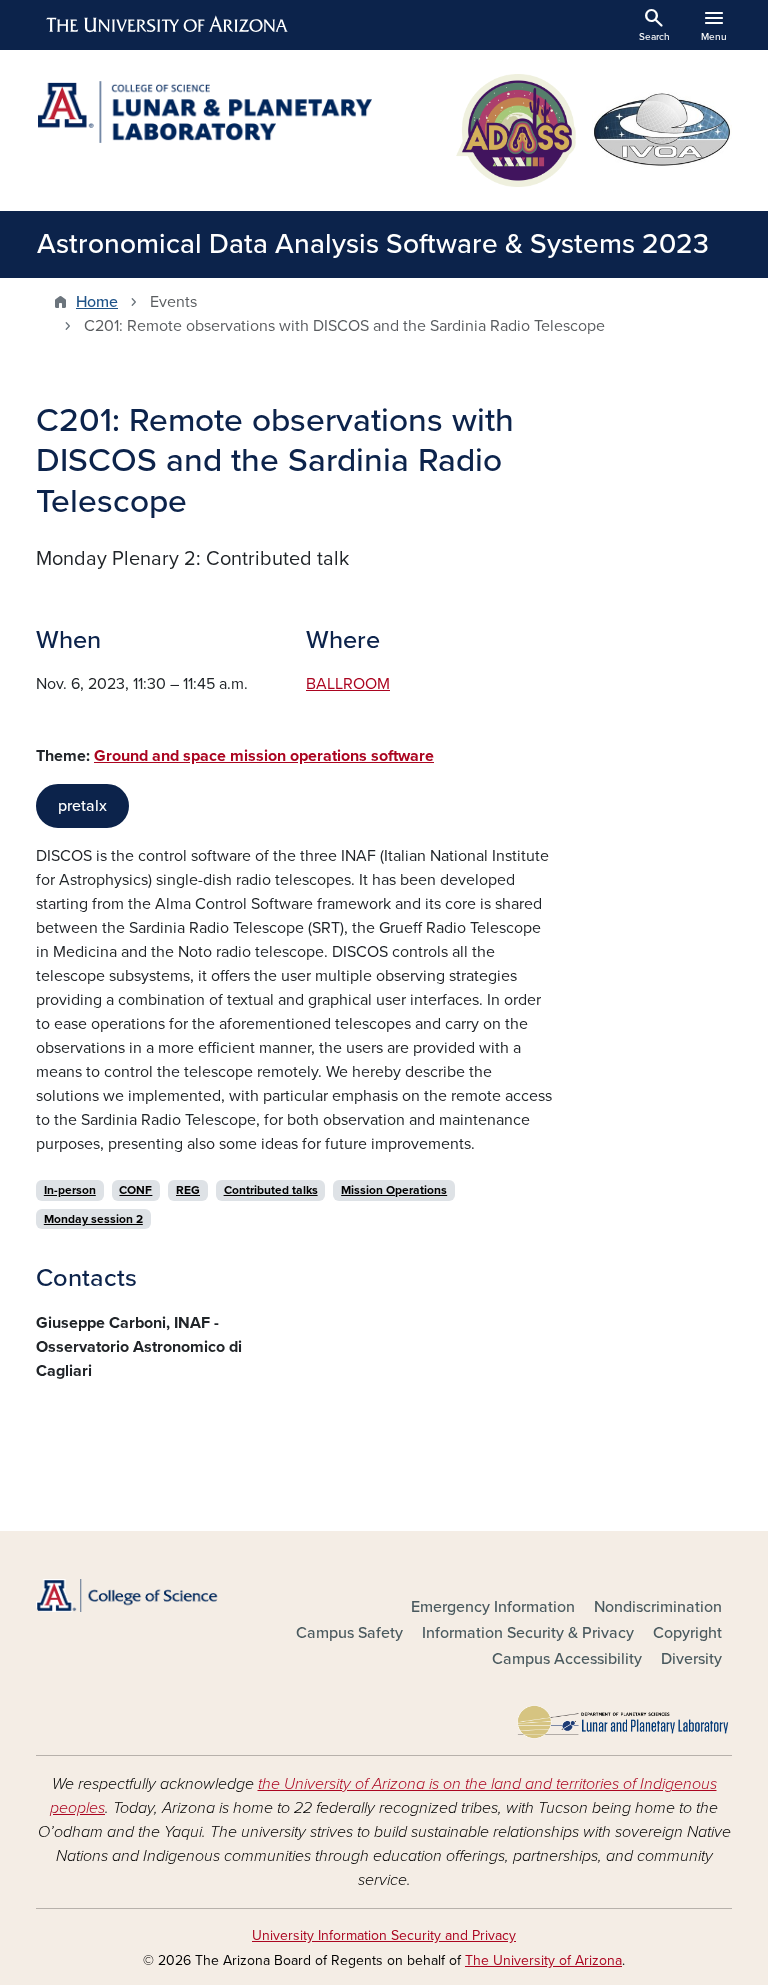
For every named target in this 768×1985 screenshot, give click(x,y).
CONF (135, 1190)
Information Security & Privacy (528, 1633)
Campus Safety (349, 1633)
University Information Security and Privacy (384, 1935)
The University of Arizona (543, 1960)
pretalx (82, 806)
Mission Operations (394, 1190)
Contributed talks (271, 1190)
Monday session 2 (93, 1219)
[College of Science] (144, 1596)
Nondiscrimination (658, 1607)
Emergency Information (493, 1607)
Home (97, 302)
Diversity (691, 1659)
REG (188, 1190)
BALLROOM (348, 684)
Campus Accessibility (567, 1659)
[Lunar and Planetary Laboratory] (624, 1717)
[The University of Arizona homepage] (168, 25)
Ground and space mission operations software (264, 756)
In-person (70, 1190)
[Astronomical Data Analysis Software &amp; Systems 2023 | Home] (204, 112)
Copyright (687, 1633)
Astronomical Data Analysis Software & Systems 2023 (373, 244)
